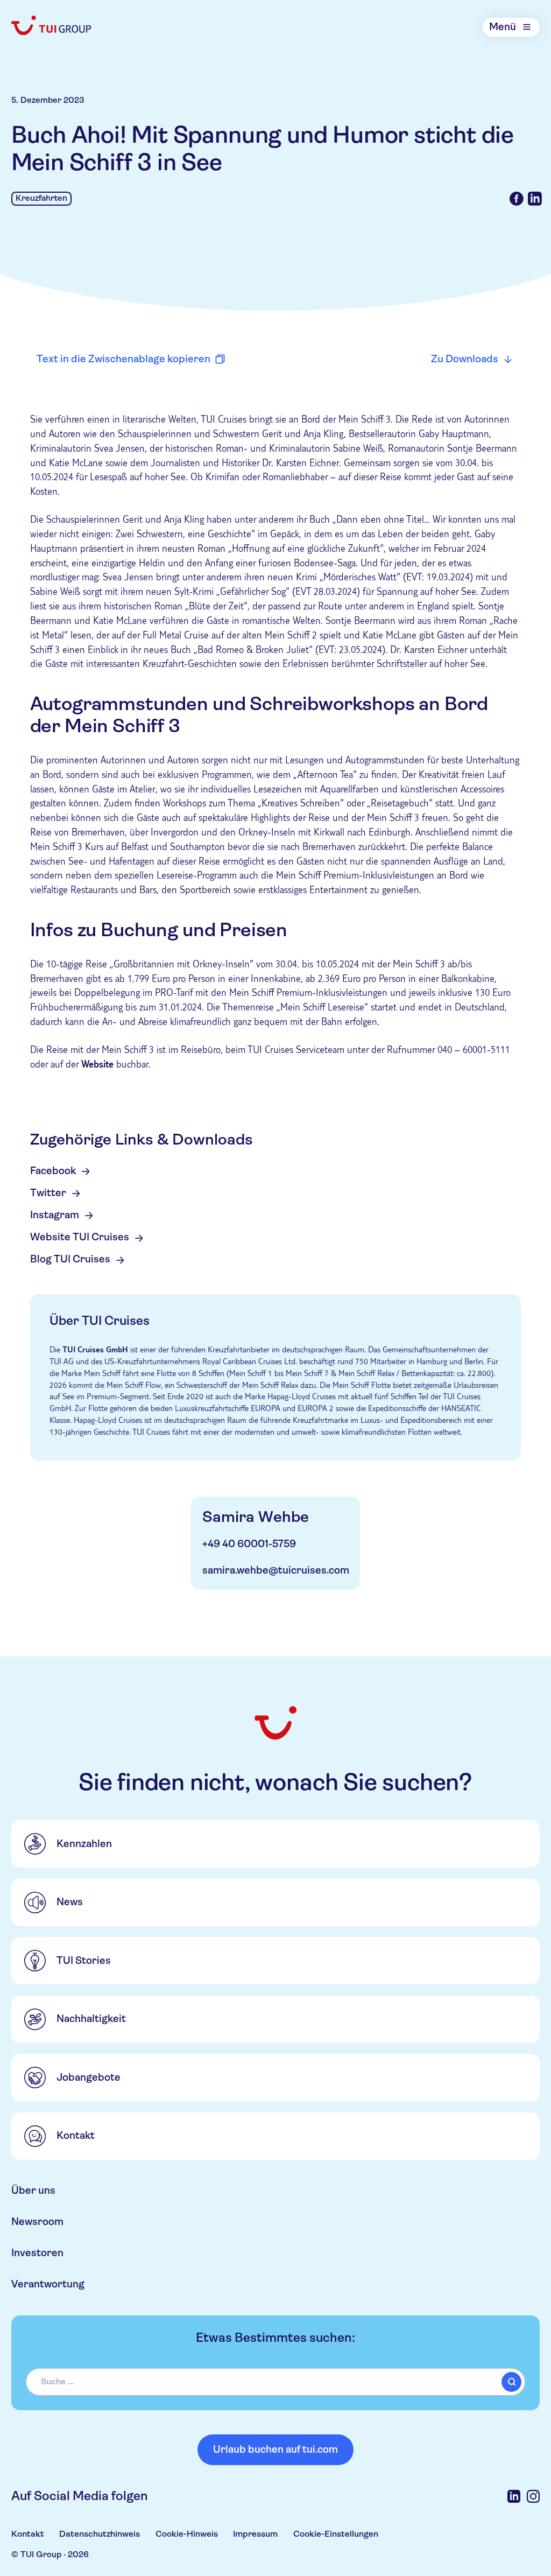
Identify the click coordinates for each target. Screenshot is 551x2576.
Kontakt (28, 2534)
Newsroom (37, 2222)
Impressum (255, 2534)
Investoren (37, 2253)
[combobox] (275, 2382)
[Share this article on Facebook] (517, 199)
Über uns (33, 2191)
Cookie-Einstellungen (336, 2534)
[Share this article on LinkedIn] (535, 199)
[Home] (52, 26)
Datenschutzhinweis (100, 2534)
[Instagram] (533, 2496)
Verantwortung (48, 2284)
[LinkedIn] (514, 2496)
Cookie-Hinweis (187, 2534)
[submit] (511, 2382)
